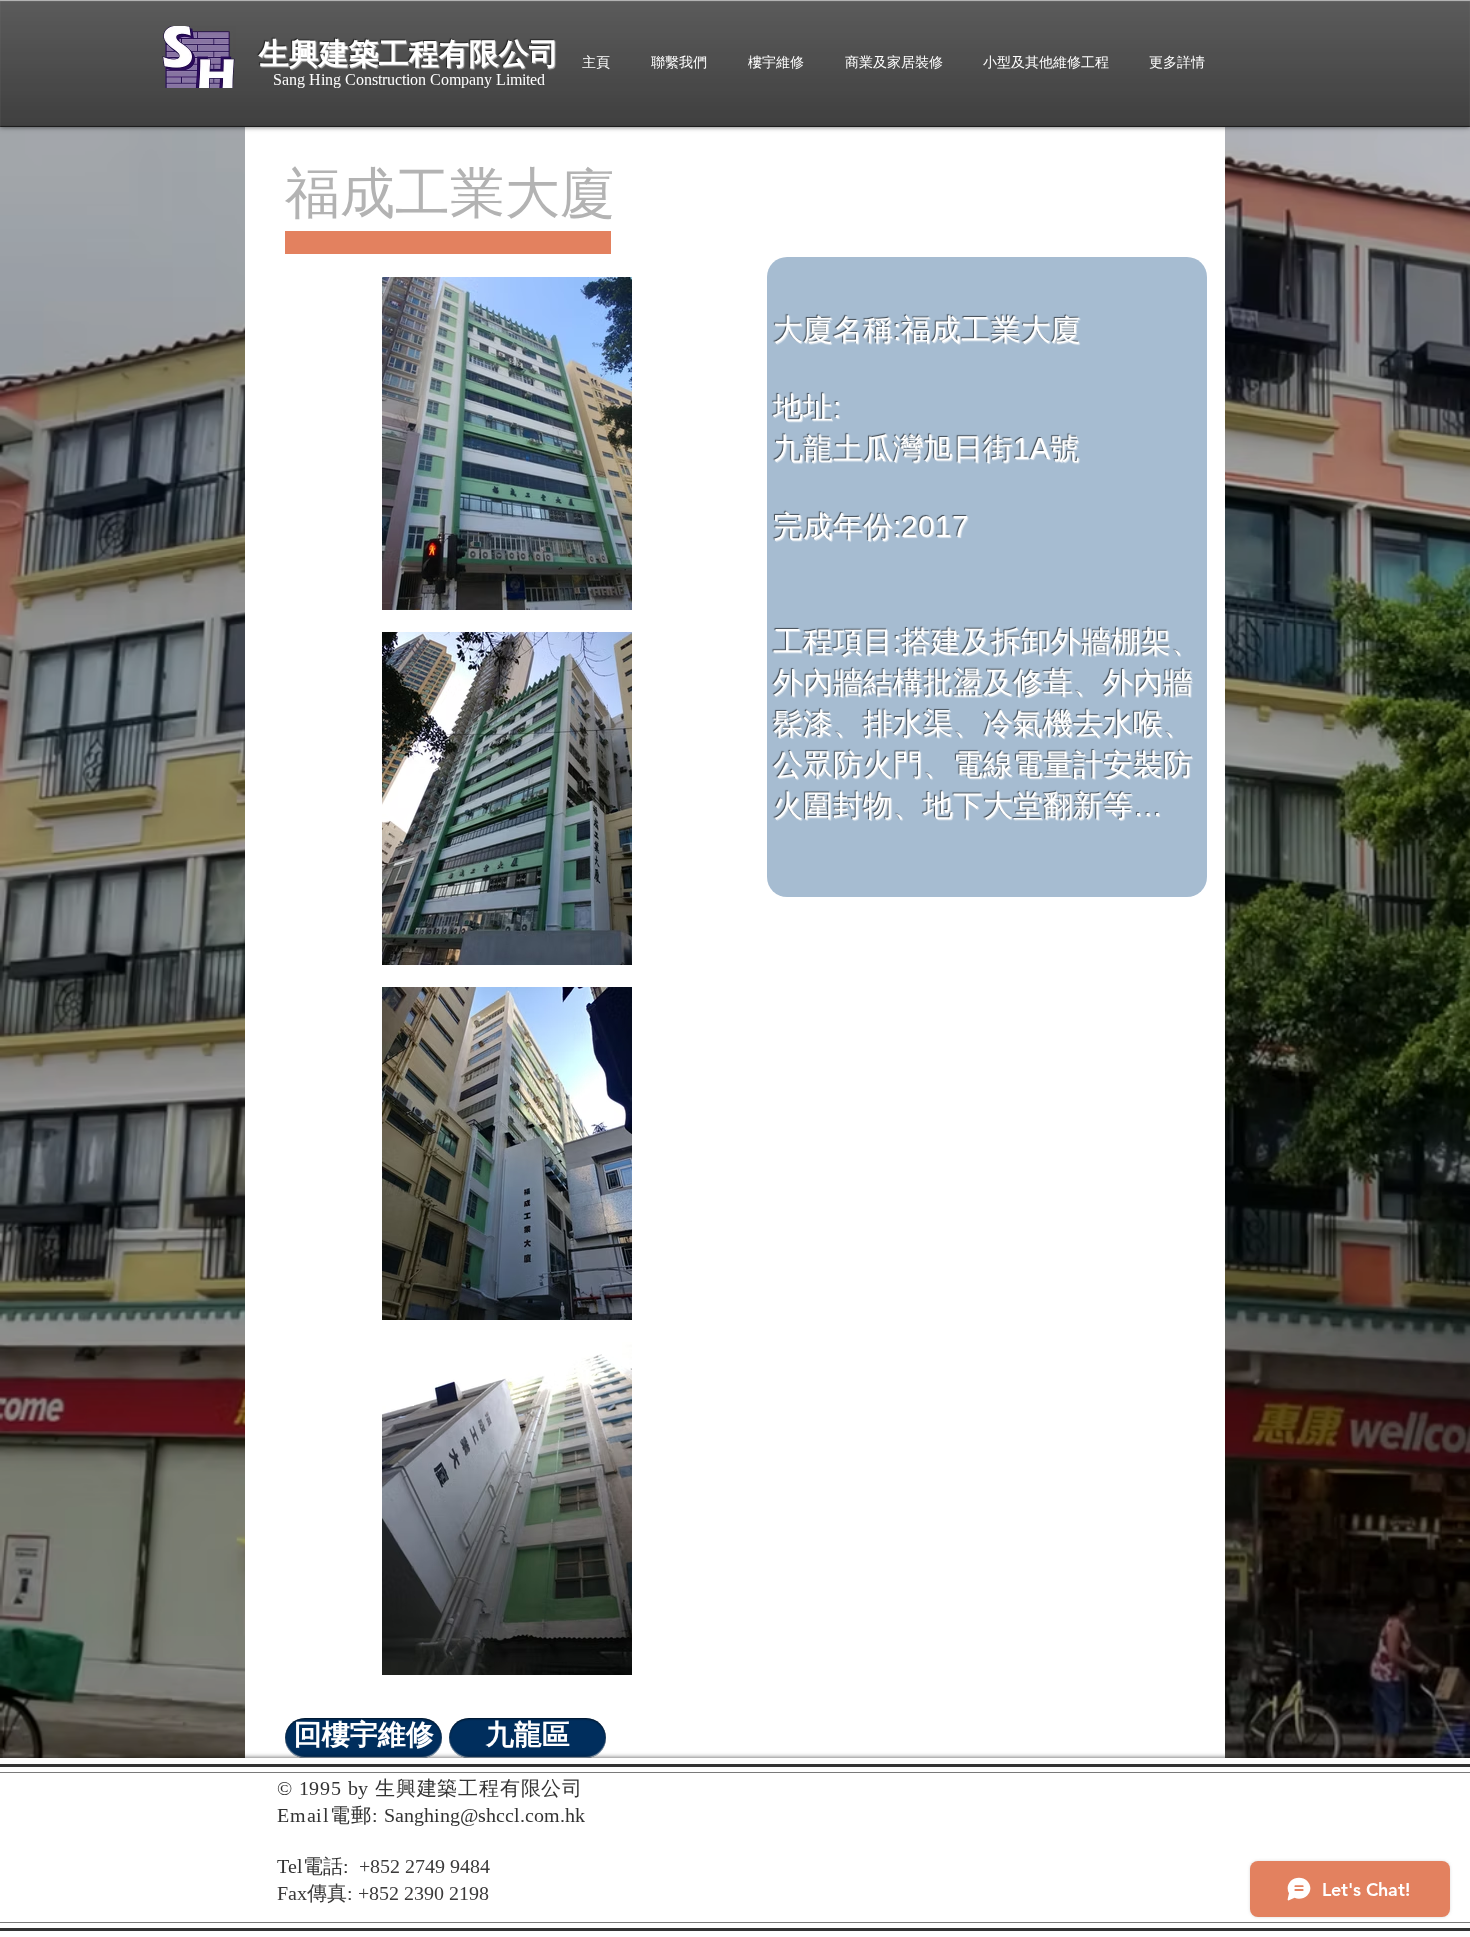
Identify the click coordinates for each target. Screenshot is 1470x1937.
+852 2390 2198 (423, 1893)
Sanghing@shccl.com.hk (484, 1815)
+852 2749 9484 (424, 1866)
